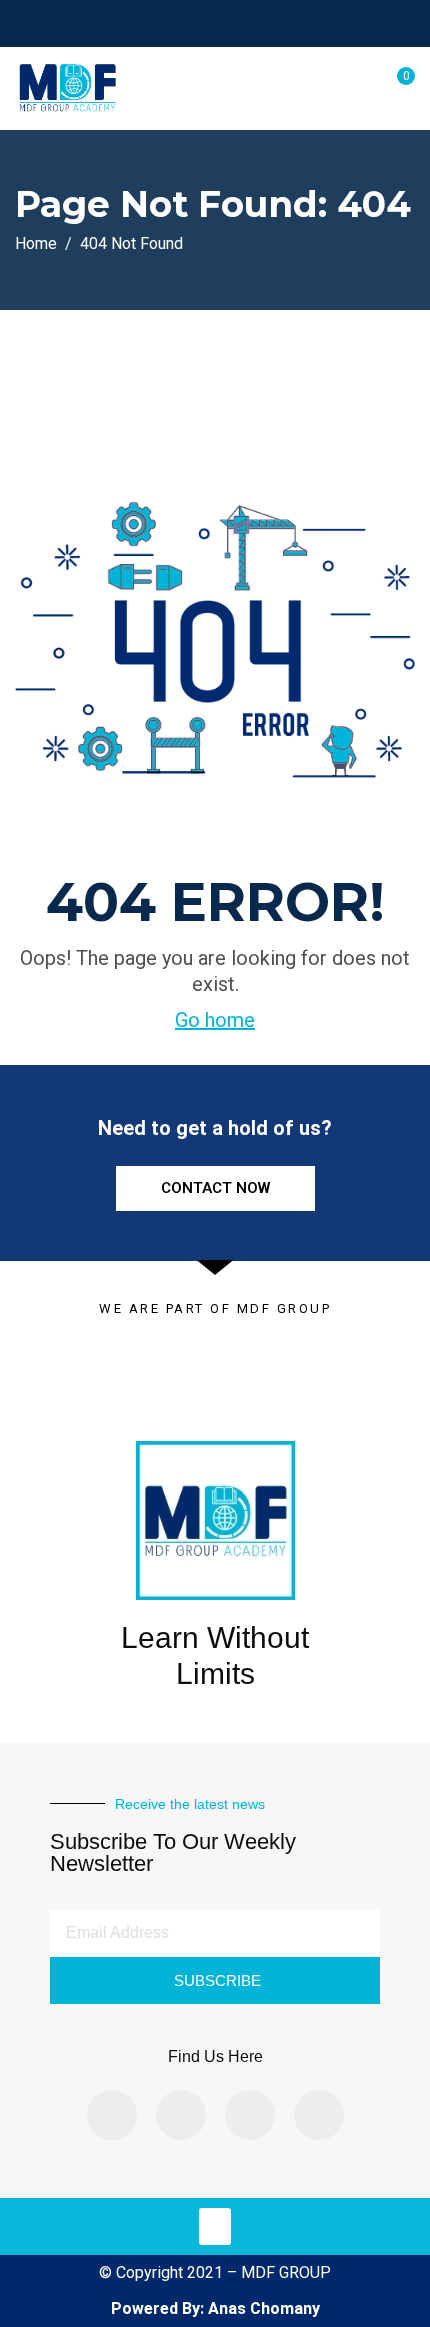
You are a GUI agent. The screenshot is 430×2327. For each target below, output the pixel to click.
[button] (215, 2227)
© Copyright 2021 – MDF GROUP (215, 2272)
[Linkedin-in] (250, 2115)
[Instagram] (181, 2115)
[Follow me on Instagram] (247, 23)
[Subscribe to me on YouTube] (222, 23)
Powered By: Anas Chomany (215, 2308)
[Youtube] (319, 2115)
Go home (215, 1020)
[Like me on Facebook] (172, 23)
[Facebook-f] (112, 2115)
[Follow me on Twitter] (197, 23)
